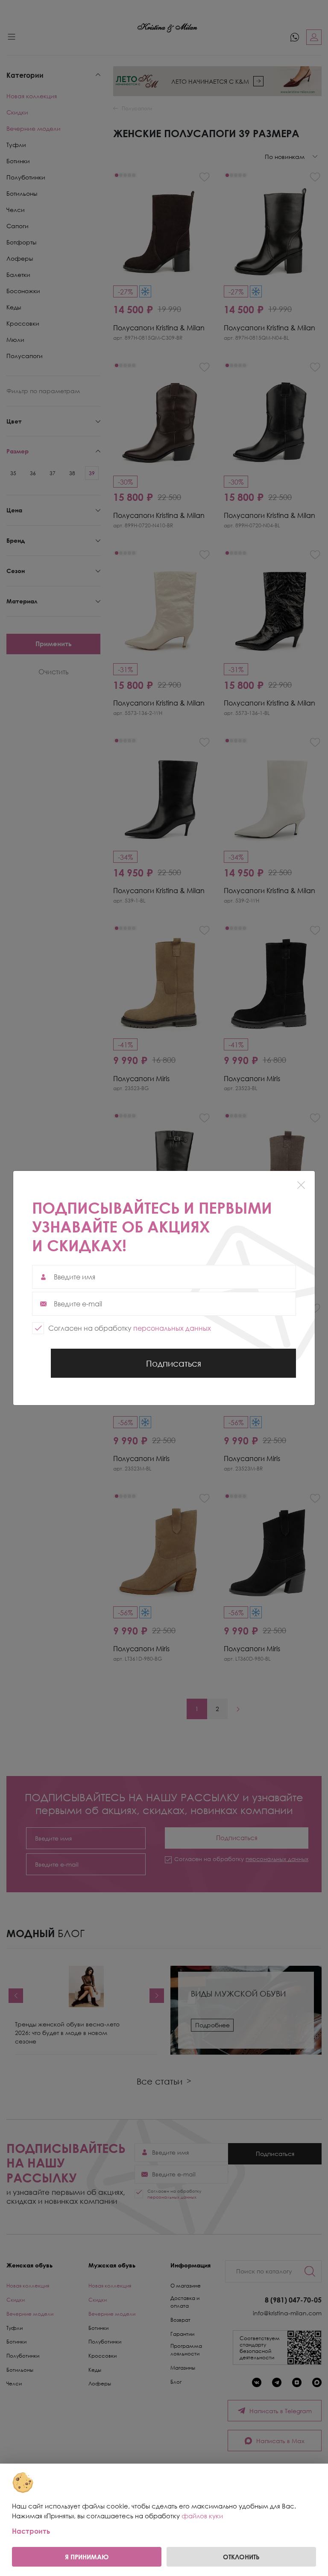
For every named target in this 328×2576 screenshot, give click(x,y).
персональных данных (172, 1328)
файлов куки (202, 2516)
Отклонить (241, 2557)
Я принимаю (87, 2557)
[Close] (301, 1185)
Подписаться (173, 1368)
